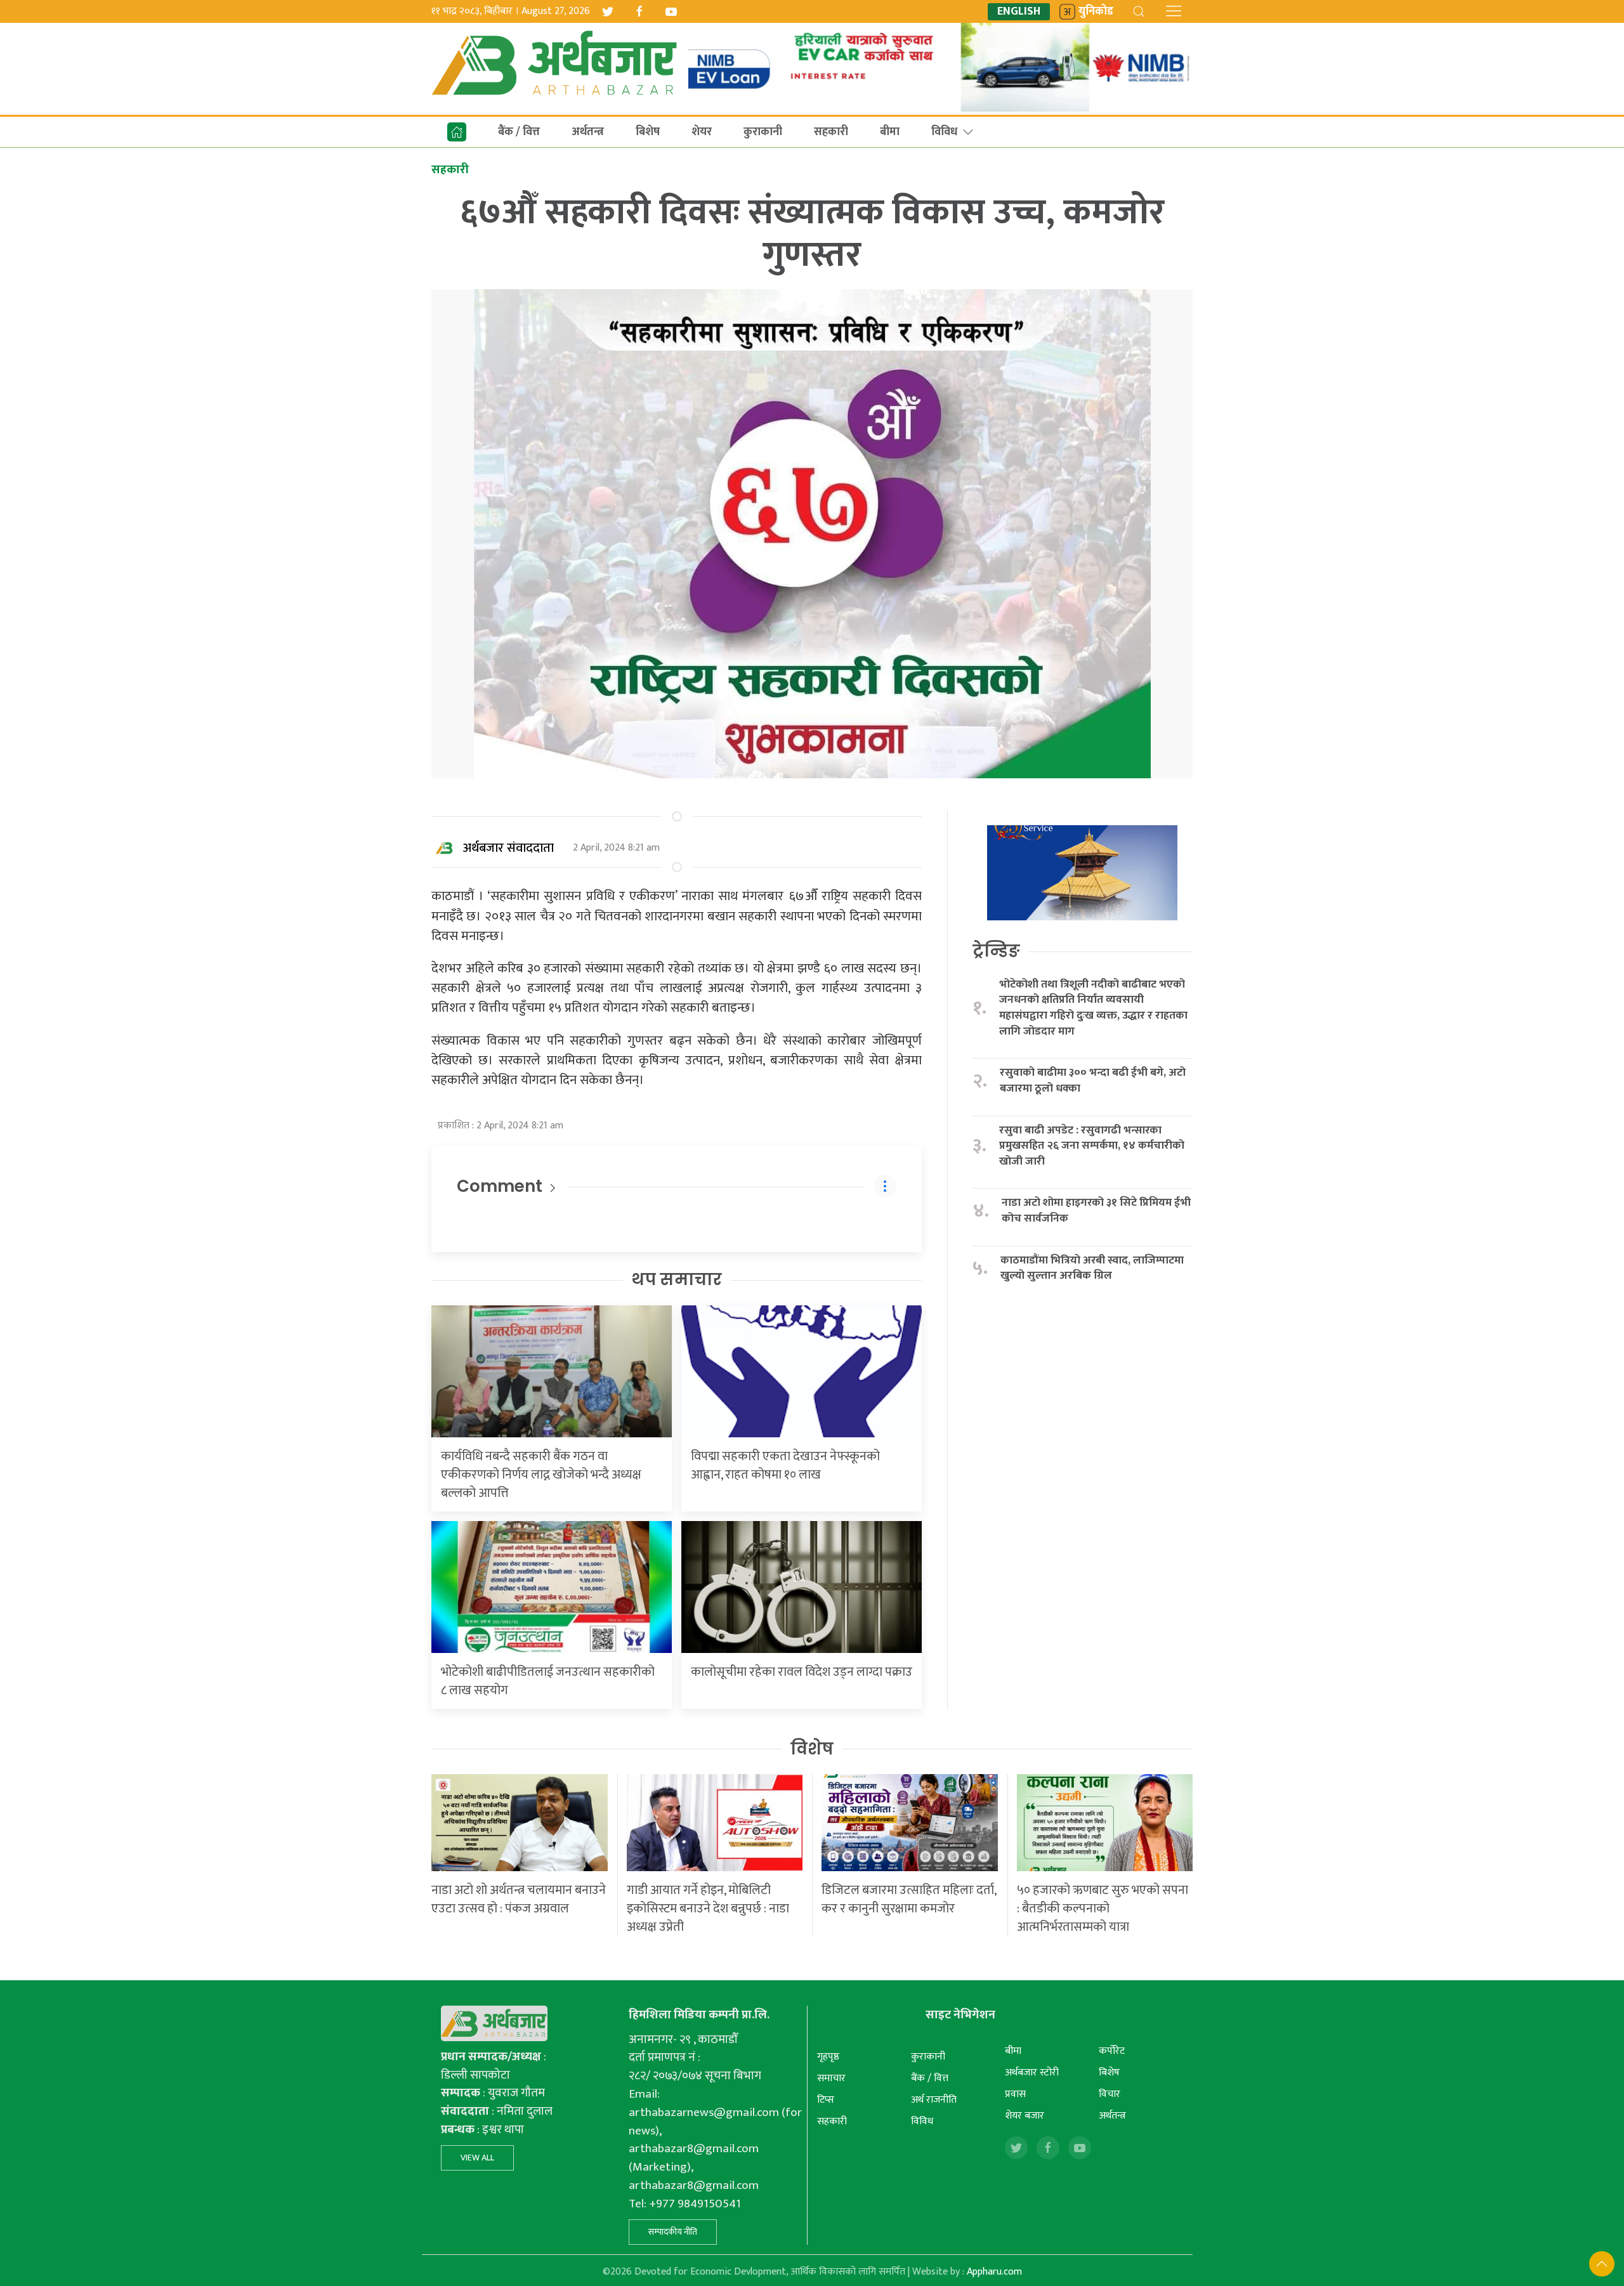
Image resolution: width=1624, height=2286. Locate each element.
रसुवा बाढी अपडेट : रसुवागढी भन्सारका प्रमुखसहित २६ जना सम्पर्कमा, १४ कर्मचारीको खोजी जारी (1092, 1146)
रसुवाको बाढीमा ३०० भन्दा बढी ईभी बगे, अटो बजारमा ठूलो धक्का (1093, 1081)
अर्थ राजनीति (934, 2100)
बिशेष (648, 132)
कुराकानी (763, 132)
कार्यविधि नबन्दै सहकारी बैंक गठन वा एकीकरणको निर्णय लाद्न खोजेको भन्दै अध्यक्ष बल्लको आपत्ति (541, 1475)
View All (477, 2158)
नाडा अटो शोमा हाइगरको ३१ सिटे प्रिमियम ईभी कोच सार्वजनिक (1096, 1211)
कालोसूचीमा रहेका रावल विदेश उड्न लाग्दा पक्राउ (802, 1672)
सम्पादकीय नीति (673, 2232)
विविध (944, 132)
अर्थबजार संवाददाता (508, 848)
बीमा (890, 132)
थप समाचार (677, 1279)
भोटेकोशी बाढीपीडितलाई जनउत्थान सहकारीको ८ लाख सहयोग (548, 1681)
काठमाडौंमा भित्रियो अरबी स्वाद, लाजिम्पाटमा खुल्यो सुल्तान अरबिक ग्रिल (1092, 1268)
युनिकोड (1096, 12)
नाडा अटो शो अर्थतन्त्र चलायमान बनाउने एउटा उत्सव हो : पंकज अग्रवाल (519, 1899)
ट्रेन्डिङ (996, 951)
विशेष (812, 1749)
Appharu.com (994, 2272)
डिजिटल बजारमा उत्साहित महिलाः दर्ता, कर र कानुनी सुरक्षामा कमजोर (909, 1899)
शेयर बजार (1025, 2116)
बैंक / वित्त (519, 132)
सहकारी (831, 132)
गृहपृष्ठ (828, 2057)
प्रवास (1015, 2094)
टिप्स (826, 2100)
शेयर (702, 132)
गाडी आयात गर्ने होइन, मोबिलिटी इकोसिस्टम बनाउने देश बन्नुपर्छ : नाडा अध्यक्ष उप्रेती (708, 1909)
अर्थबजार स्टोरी (1032, 2073)
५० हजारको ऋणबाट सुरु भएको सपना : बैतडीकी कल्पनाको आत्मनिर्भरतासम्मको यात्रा (1103, 1909)
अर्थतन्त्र (588, 132)
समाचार (831, 2078)
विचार (1110, 2094)
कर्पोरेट (1112, 2051)
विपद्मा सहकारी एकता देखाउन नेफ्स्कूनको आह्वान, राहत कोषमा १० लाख (785, 1466)
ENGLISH (1019, 12)
